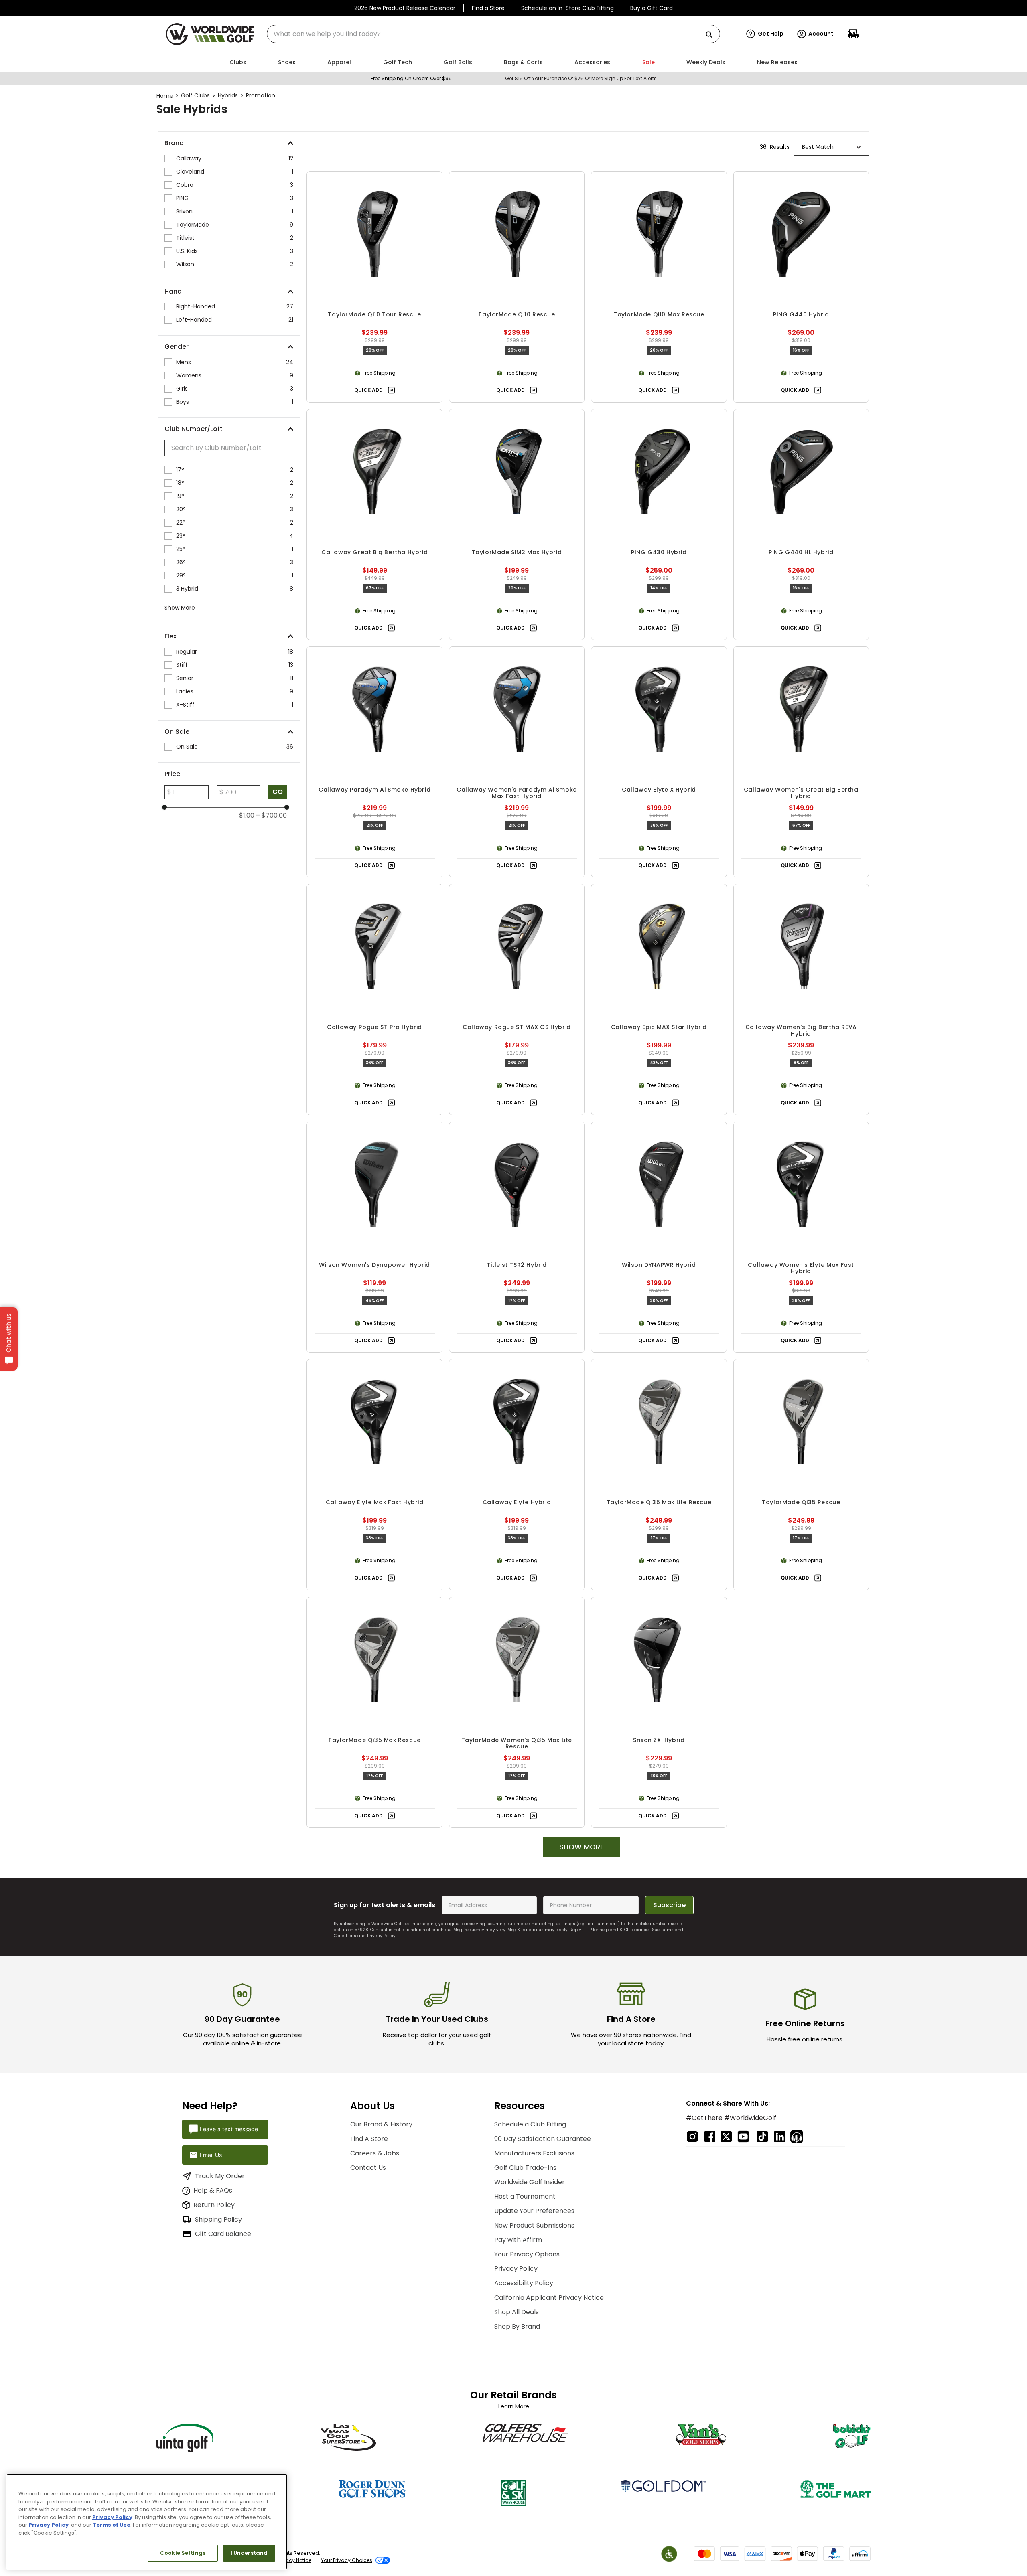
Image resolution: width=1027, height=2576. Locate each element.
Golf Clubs (195, 95)
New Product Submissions (534, 2225)
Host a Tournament (525, 2196)
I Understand (249, 2553)
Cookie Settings (183, 2553)
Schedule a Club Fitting (530, 2124)
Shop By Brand (517, 2326)
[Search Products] (712, 35)
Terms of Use (112, 2525)
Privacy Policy (381, 1936)
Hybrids (228, 95)
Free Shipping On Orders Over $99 (411, 78)
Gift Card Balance (223, 2234)
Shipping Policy (218, 2219)
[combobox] (493, 34)
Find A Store (369, 2139)
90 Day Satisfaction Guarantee (543, 2139)
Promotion (261, 95)
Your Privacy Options (527, 2254)
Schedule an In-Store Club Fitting (567, 8)
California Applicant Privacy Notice (549, 2298)
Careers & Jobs (375, 2153)
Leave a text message (229, 2129)
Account (821, 34)
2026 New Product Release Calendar (405, 8)
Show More (180, 608)
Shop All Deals (517, 2312)
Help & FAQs (213, 2190)
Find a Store (488, 8)
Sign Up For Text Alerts (630, 78)
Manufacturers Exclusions (534, 2153)
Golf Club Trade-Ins (525, 2168)
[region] (147, 2522)
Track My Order (220, 2176)
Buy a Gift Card (652, 8)
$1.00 (247, 816)
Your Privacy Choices (347, 2560)
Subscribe (669, 1905)
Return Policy (214, 2205)
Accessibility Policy (524, 2283)
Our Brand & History (381, 2124)
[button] (765, 34)
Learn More (514, 2406)
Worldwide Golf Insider (530, 2182)
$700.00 (271, 816)
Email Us (211, 2155)
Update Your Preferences (534, 2211)
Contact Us (368, 2168)
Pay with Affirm (518, 2240)
